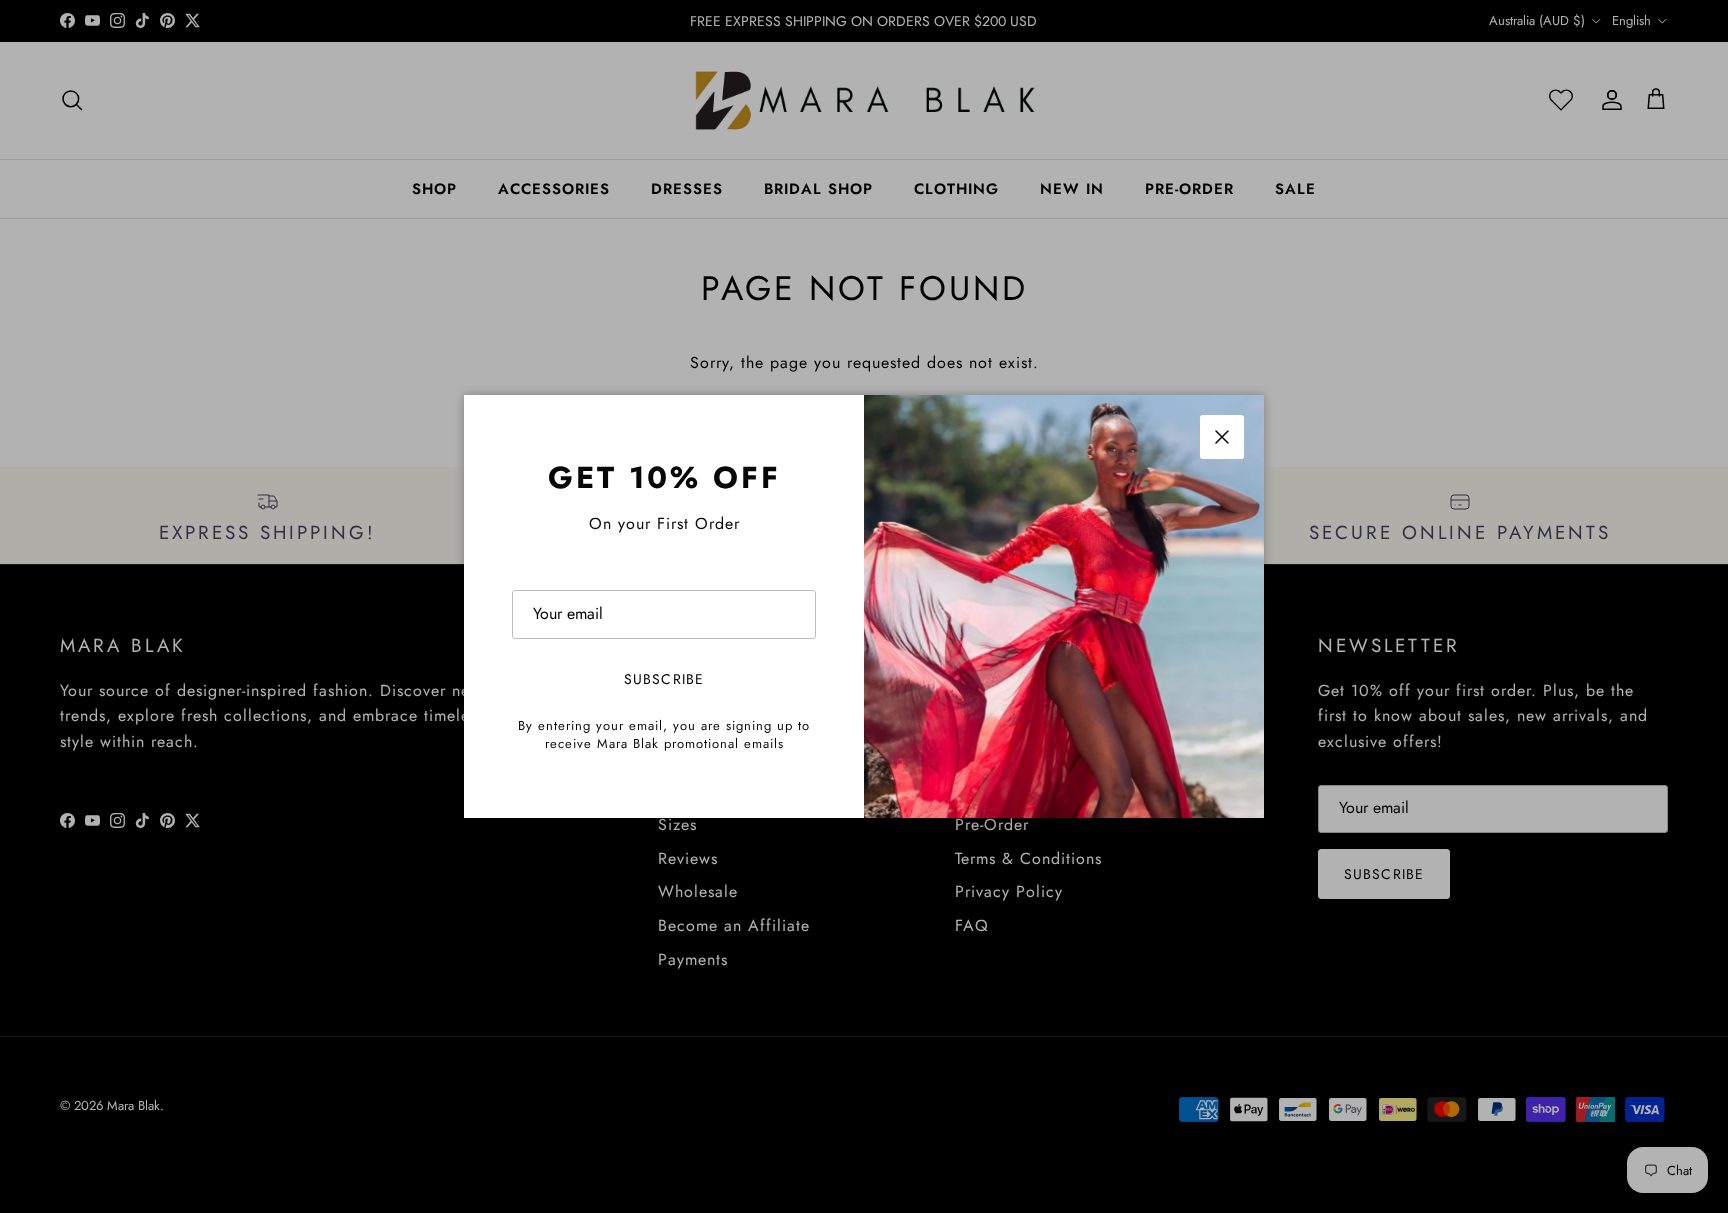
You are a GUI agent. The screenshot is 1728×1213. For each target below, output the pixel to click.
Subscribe (664, 679)
